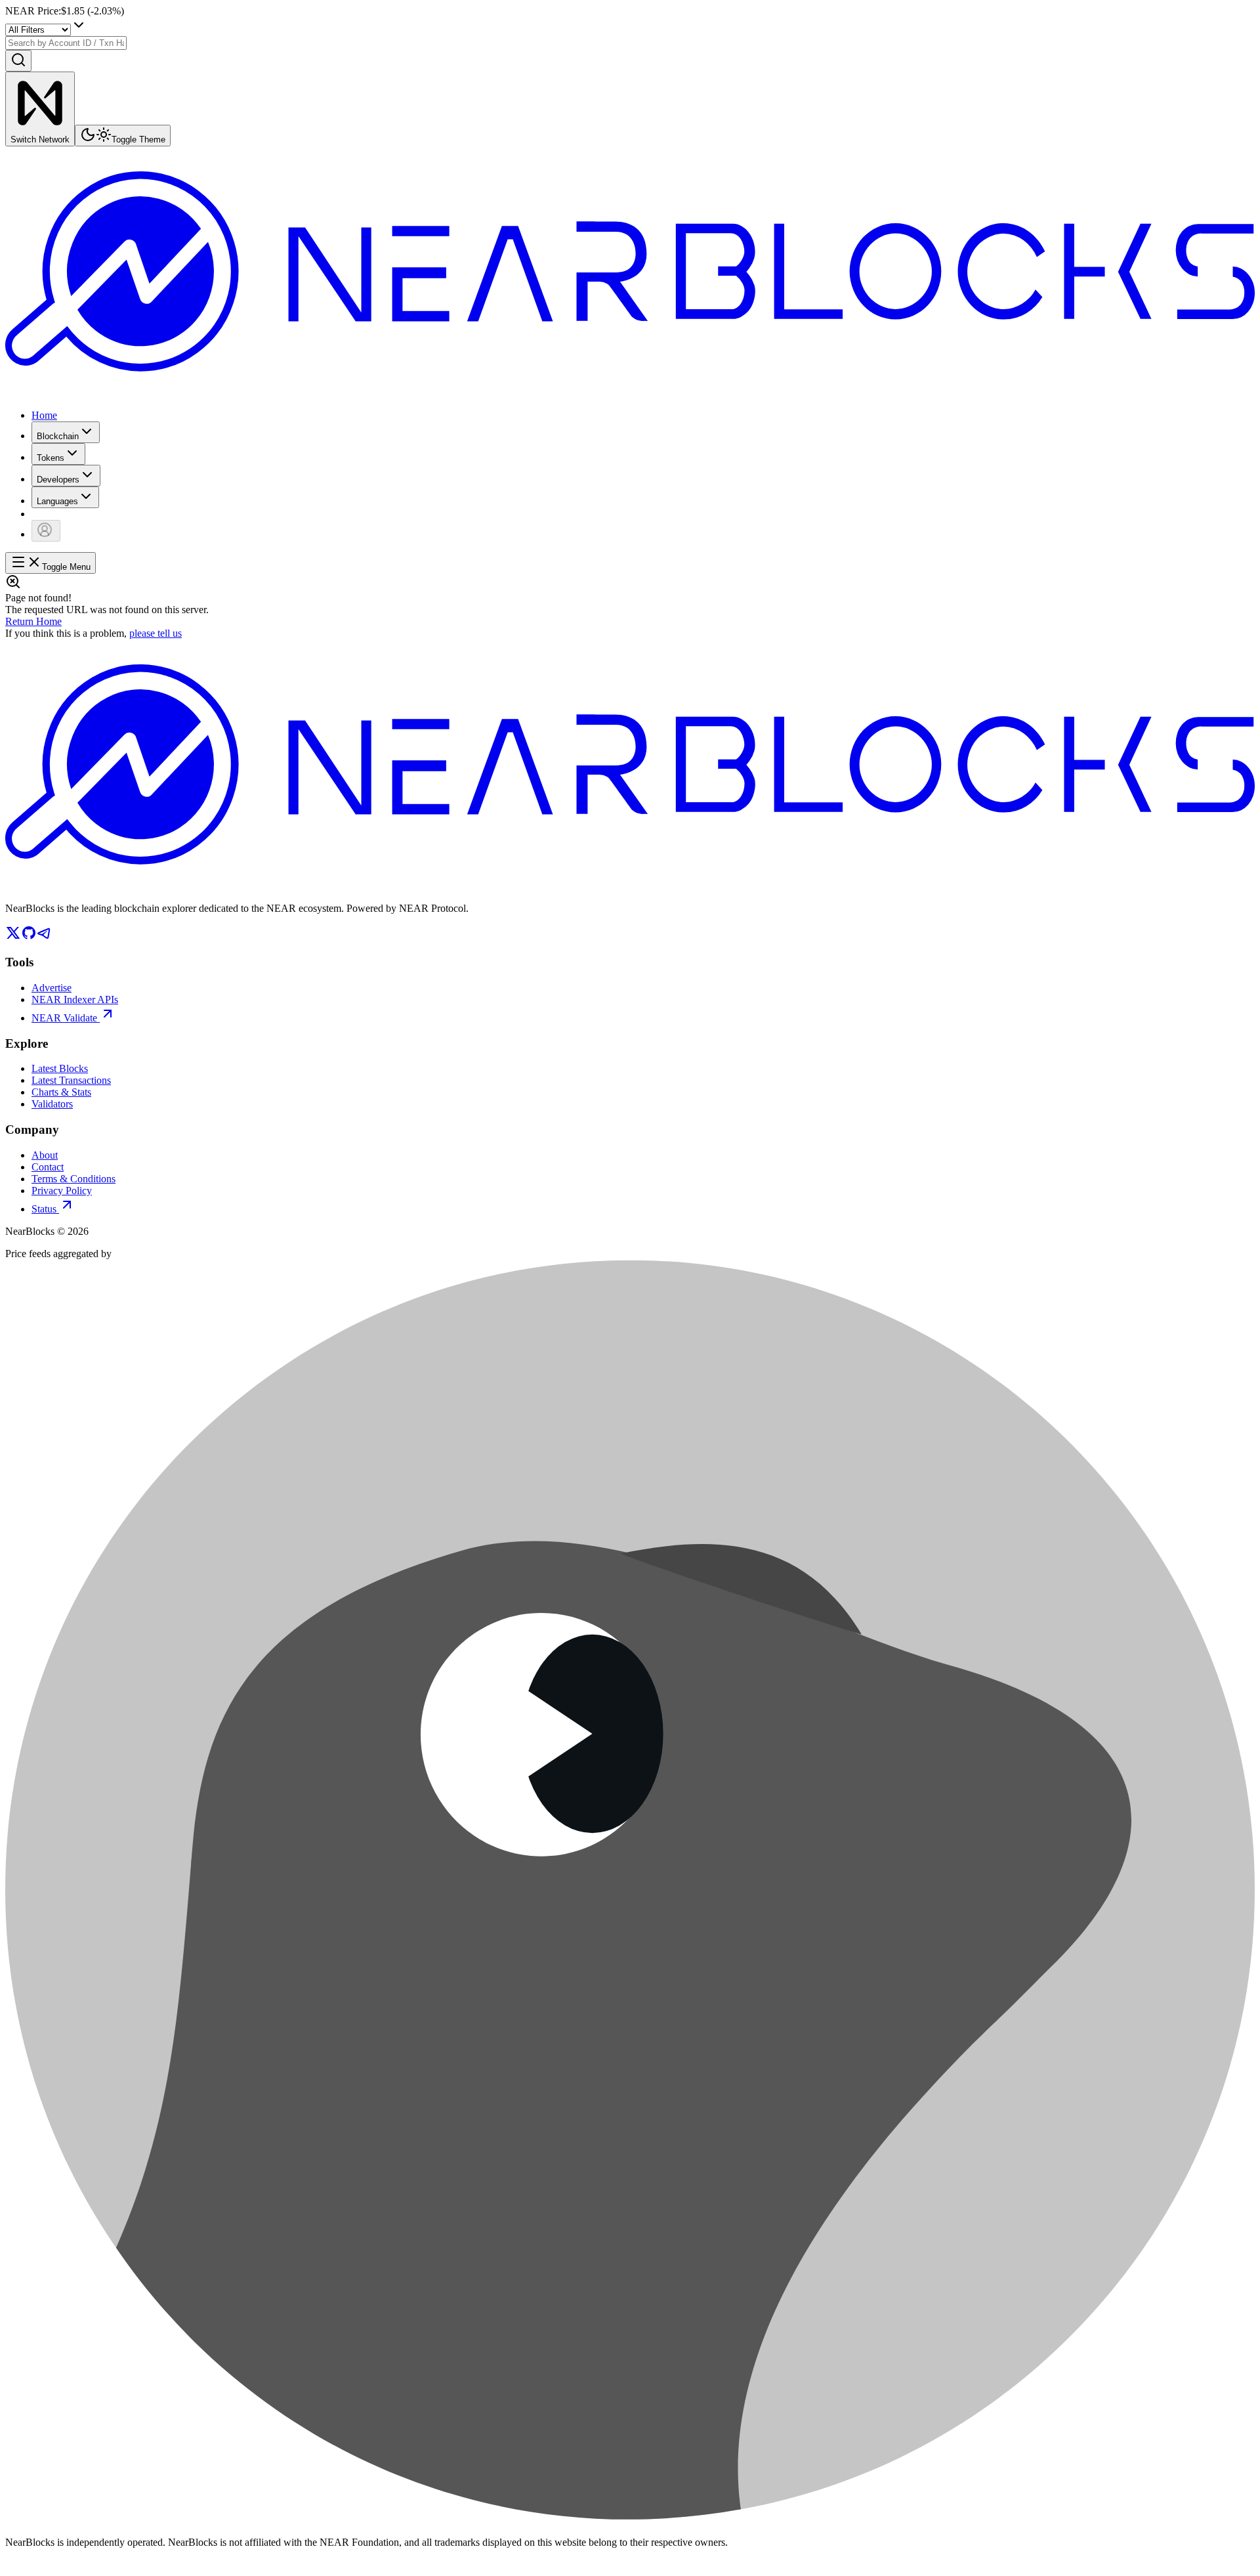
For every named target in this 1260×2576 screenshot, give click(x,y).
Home (44, 415)
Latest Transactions (71, 1080)
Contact (48, 1167)
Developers (58, 480)
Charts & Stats (61, 1092)
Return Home (33, 621)
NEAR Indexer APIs (75, 999)
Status (44, 1209)
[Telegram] (45, 937)
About (45, 1155)
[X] (13, 937)
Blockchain (58, 436)
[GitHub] (29, 937)
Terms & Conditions (73, 1179)
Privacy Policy (62, 1191)
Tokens (51, 458)
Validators (52, 1104)
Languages (57, 501)
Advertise (52, 988)
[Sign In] (46, 531)
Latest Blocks (60, 1068)
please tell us (156, 633)
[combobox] (66, 43)
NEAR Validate (64, 1018)
